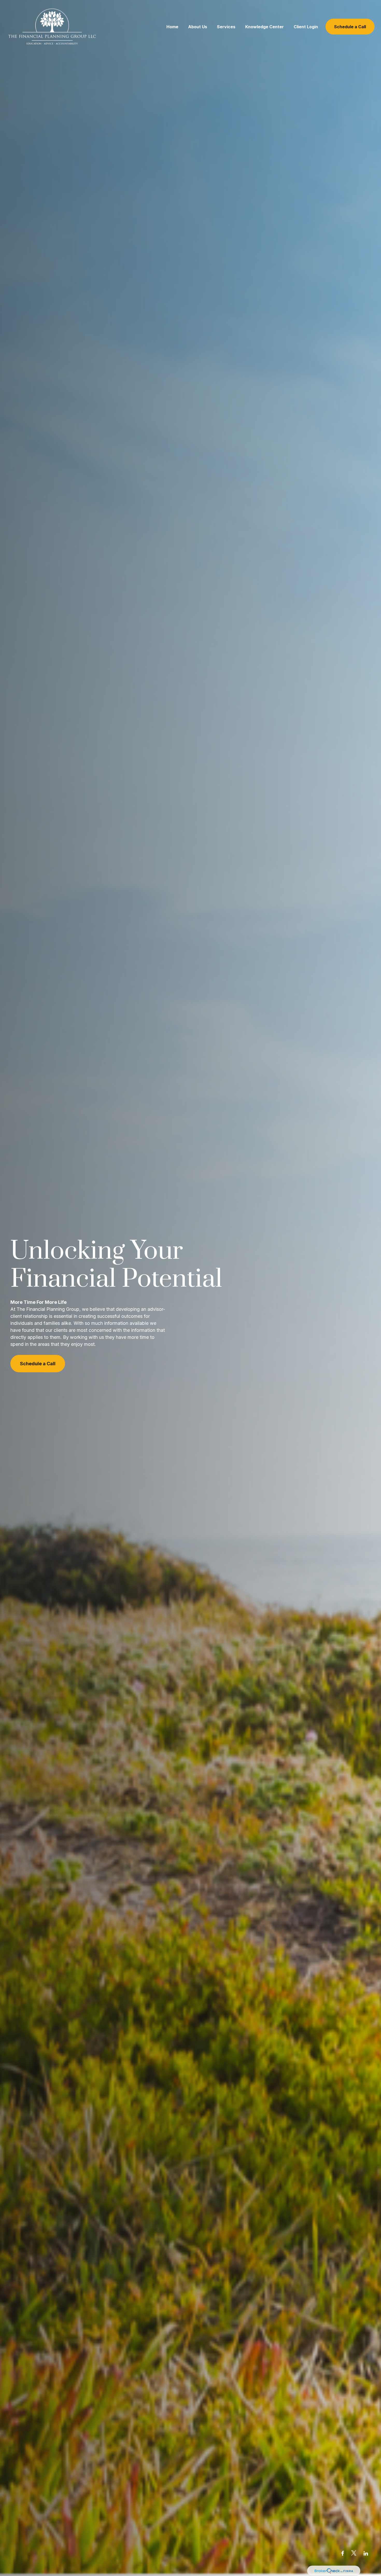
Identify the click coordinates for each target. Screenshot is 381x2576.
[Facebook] (343, 2553)
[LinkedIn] (366, 2553)
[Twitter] (354, 2553)
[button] (172, 27)
